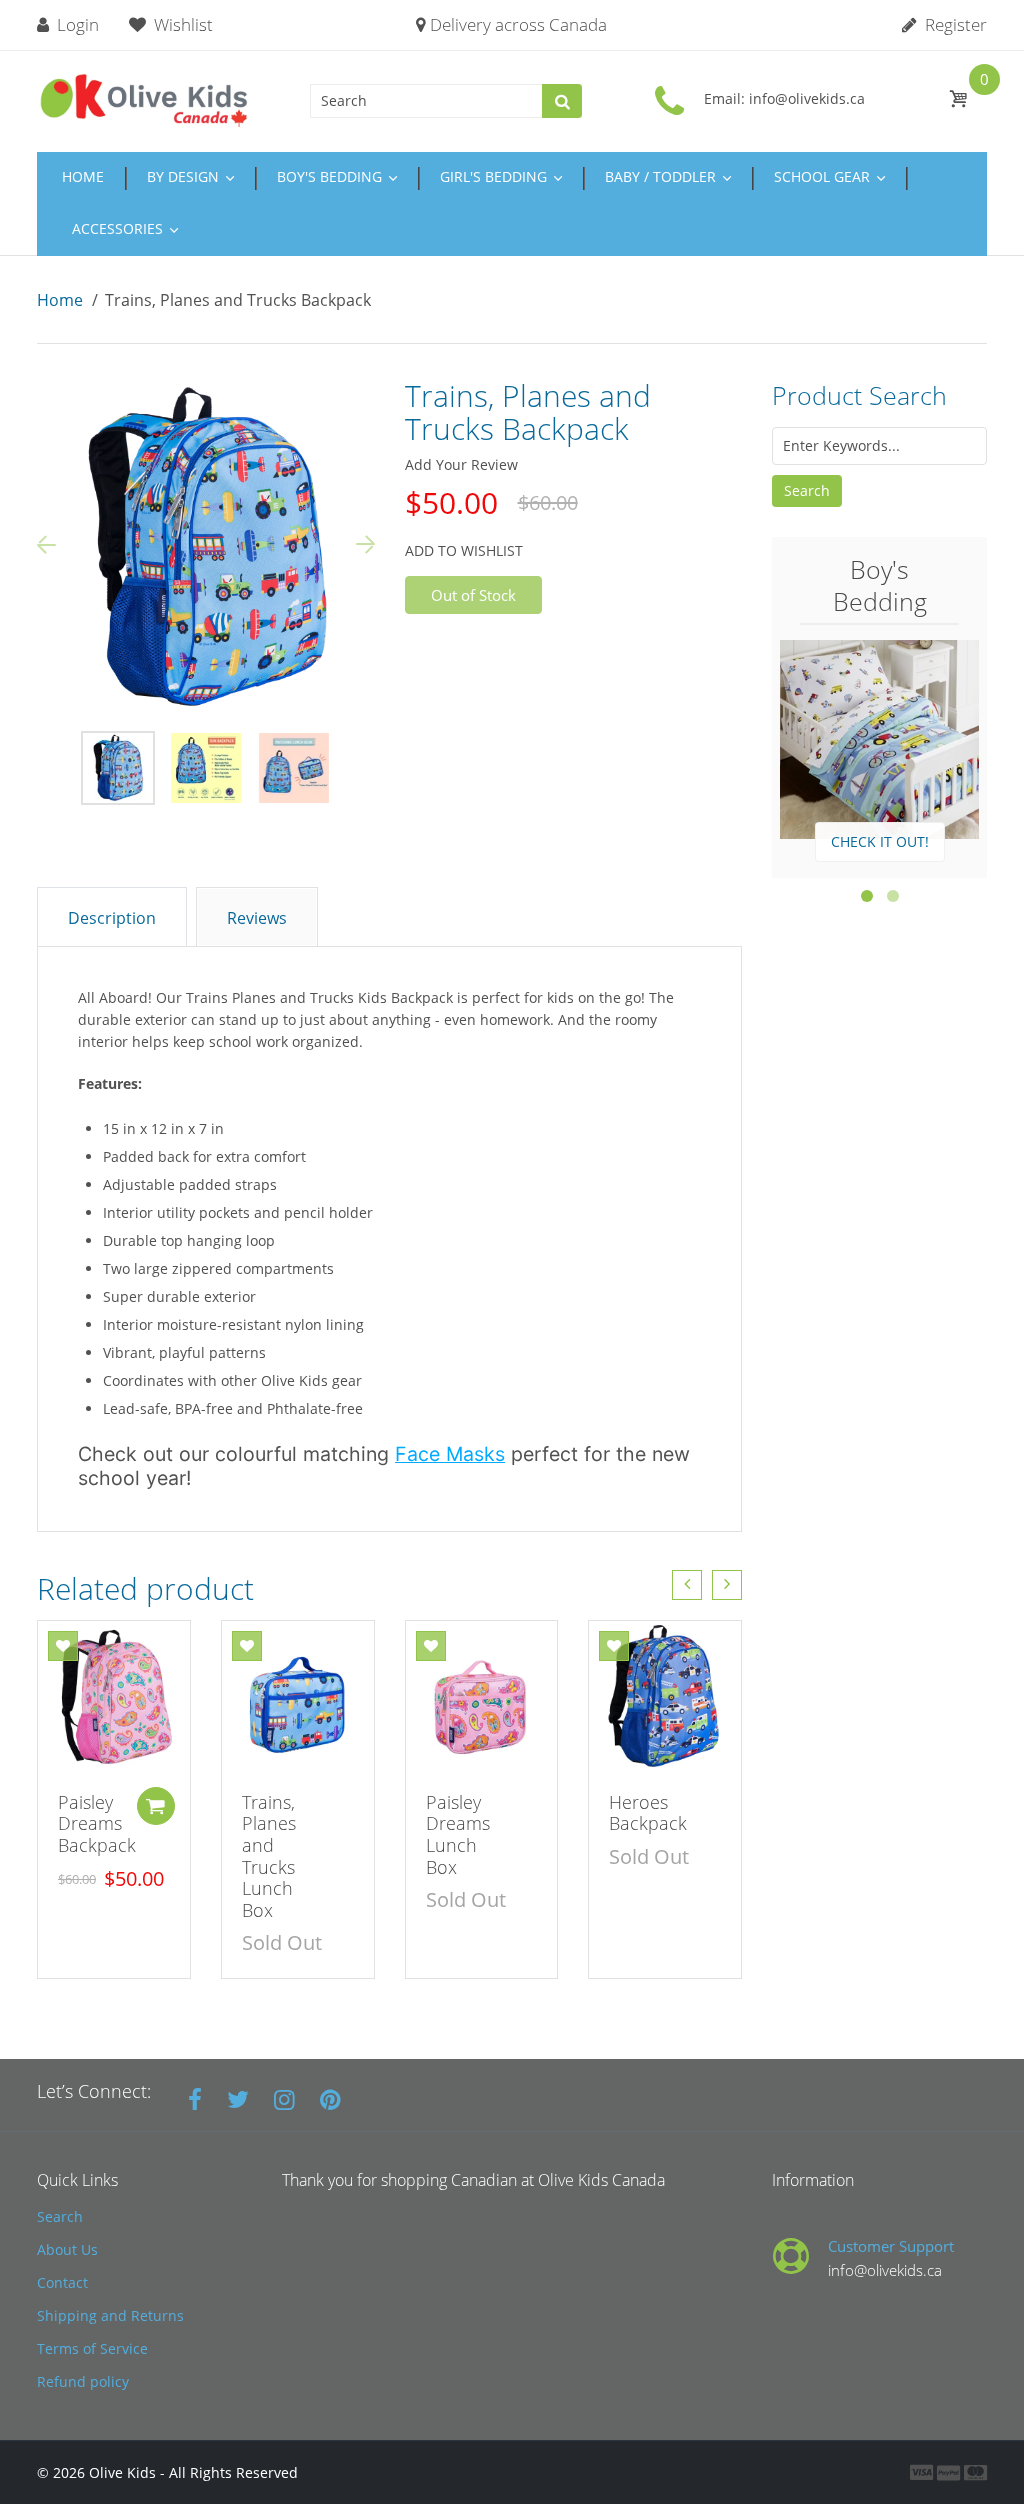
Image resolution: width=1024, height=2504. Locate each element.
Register (954, 24)
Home (60, 300)
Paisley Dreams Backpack (97, 1823)
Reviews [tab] (257, 918)
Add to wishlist (464, 550)
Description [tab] (112, 918)
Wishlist (183, 24)
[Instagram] (284, 2099)
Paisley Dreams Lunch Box (458, 1834)
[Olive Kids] (144, 98)
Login (76, 24)
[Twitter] (238, 2099)
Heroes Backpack (648, 1813)
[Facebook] (195, 2099)
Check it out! (880, 841)
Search (807, 490)
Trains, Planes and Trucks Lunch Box (269, 1856)
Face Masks (450, 1454)
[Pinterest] (330, 2099)
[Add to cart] (156, 1806)
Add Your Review (461, 464)
